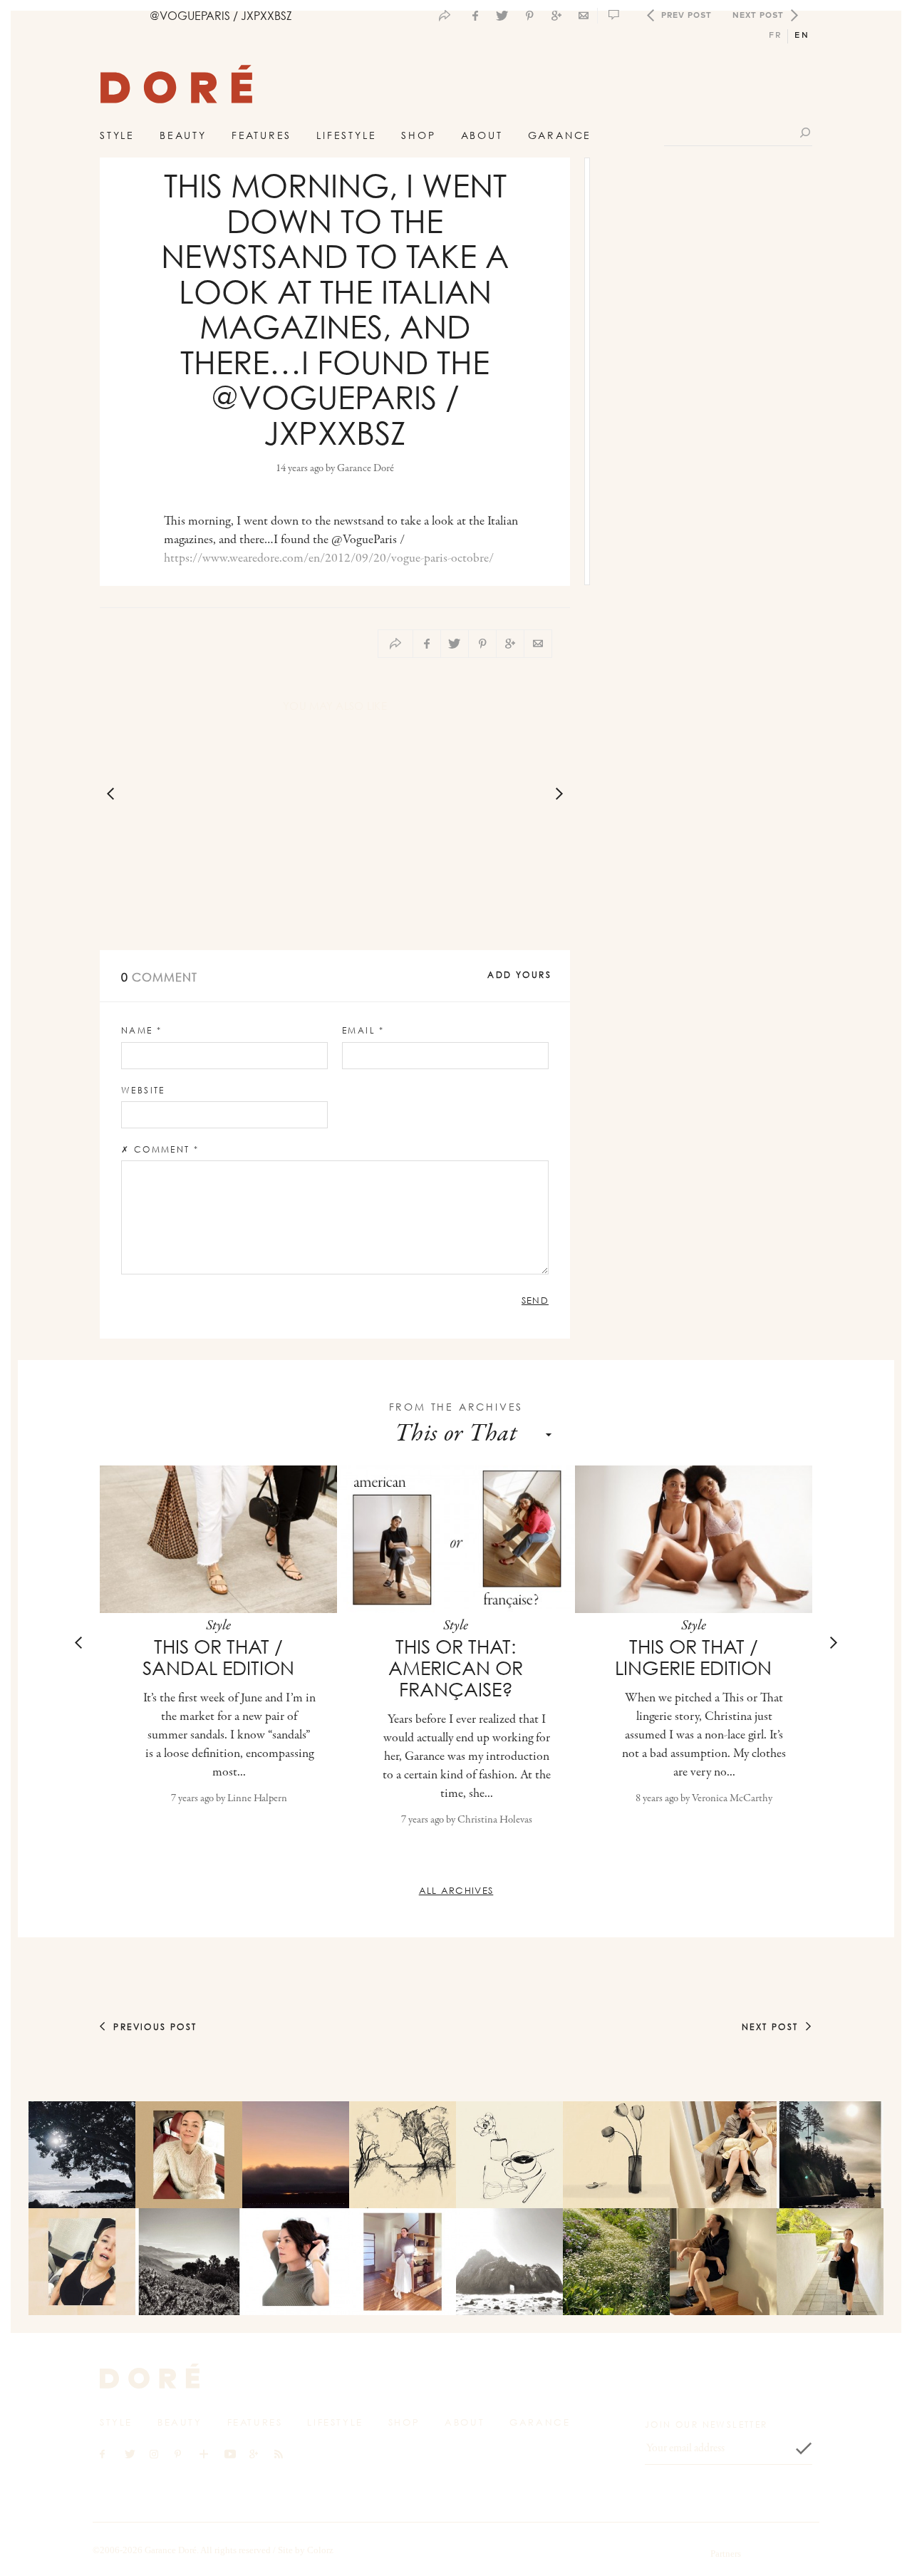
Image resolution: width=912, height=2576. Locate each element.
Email (363, 1030)
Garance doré (150, 2376)
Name (141, 1030)
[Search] (806, 132)
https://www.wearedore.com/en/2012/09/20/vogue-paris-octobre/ (329, 559)
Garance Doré (366, 469)
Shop (418, 135)
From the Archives (456, 1407)
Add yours (519, 975)
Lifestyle (346, 135)
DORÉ (176, 88)
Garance (560, 135)
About (482, 135)
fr (776, 35)
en (802, 35)
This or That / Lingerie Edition (693, 1657)
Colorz (320, 2550)
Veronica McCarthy (732, 1799)
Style (117, 135)
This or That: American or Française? (456, 1668)
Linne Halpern (257, 1799)
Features (261, 135)
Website (143, 1090)
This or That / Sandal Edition (218, 1657)
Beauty (183, 135)
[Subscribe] (804, 2448)
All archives (456, 1890)
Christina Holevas (495, 1820)
